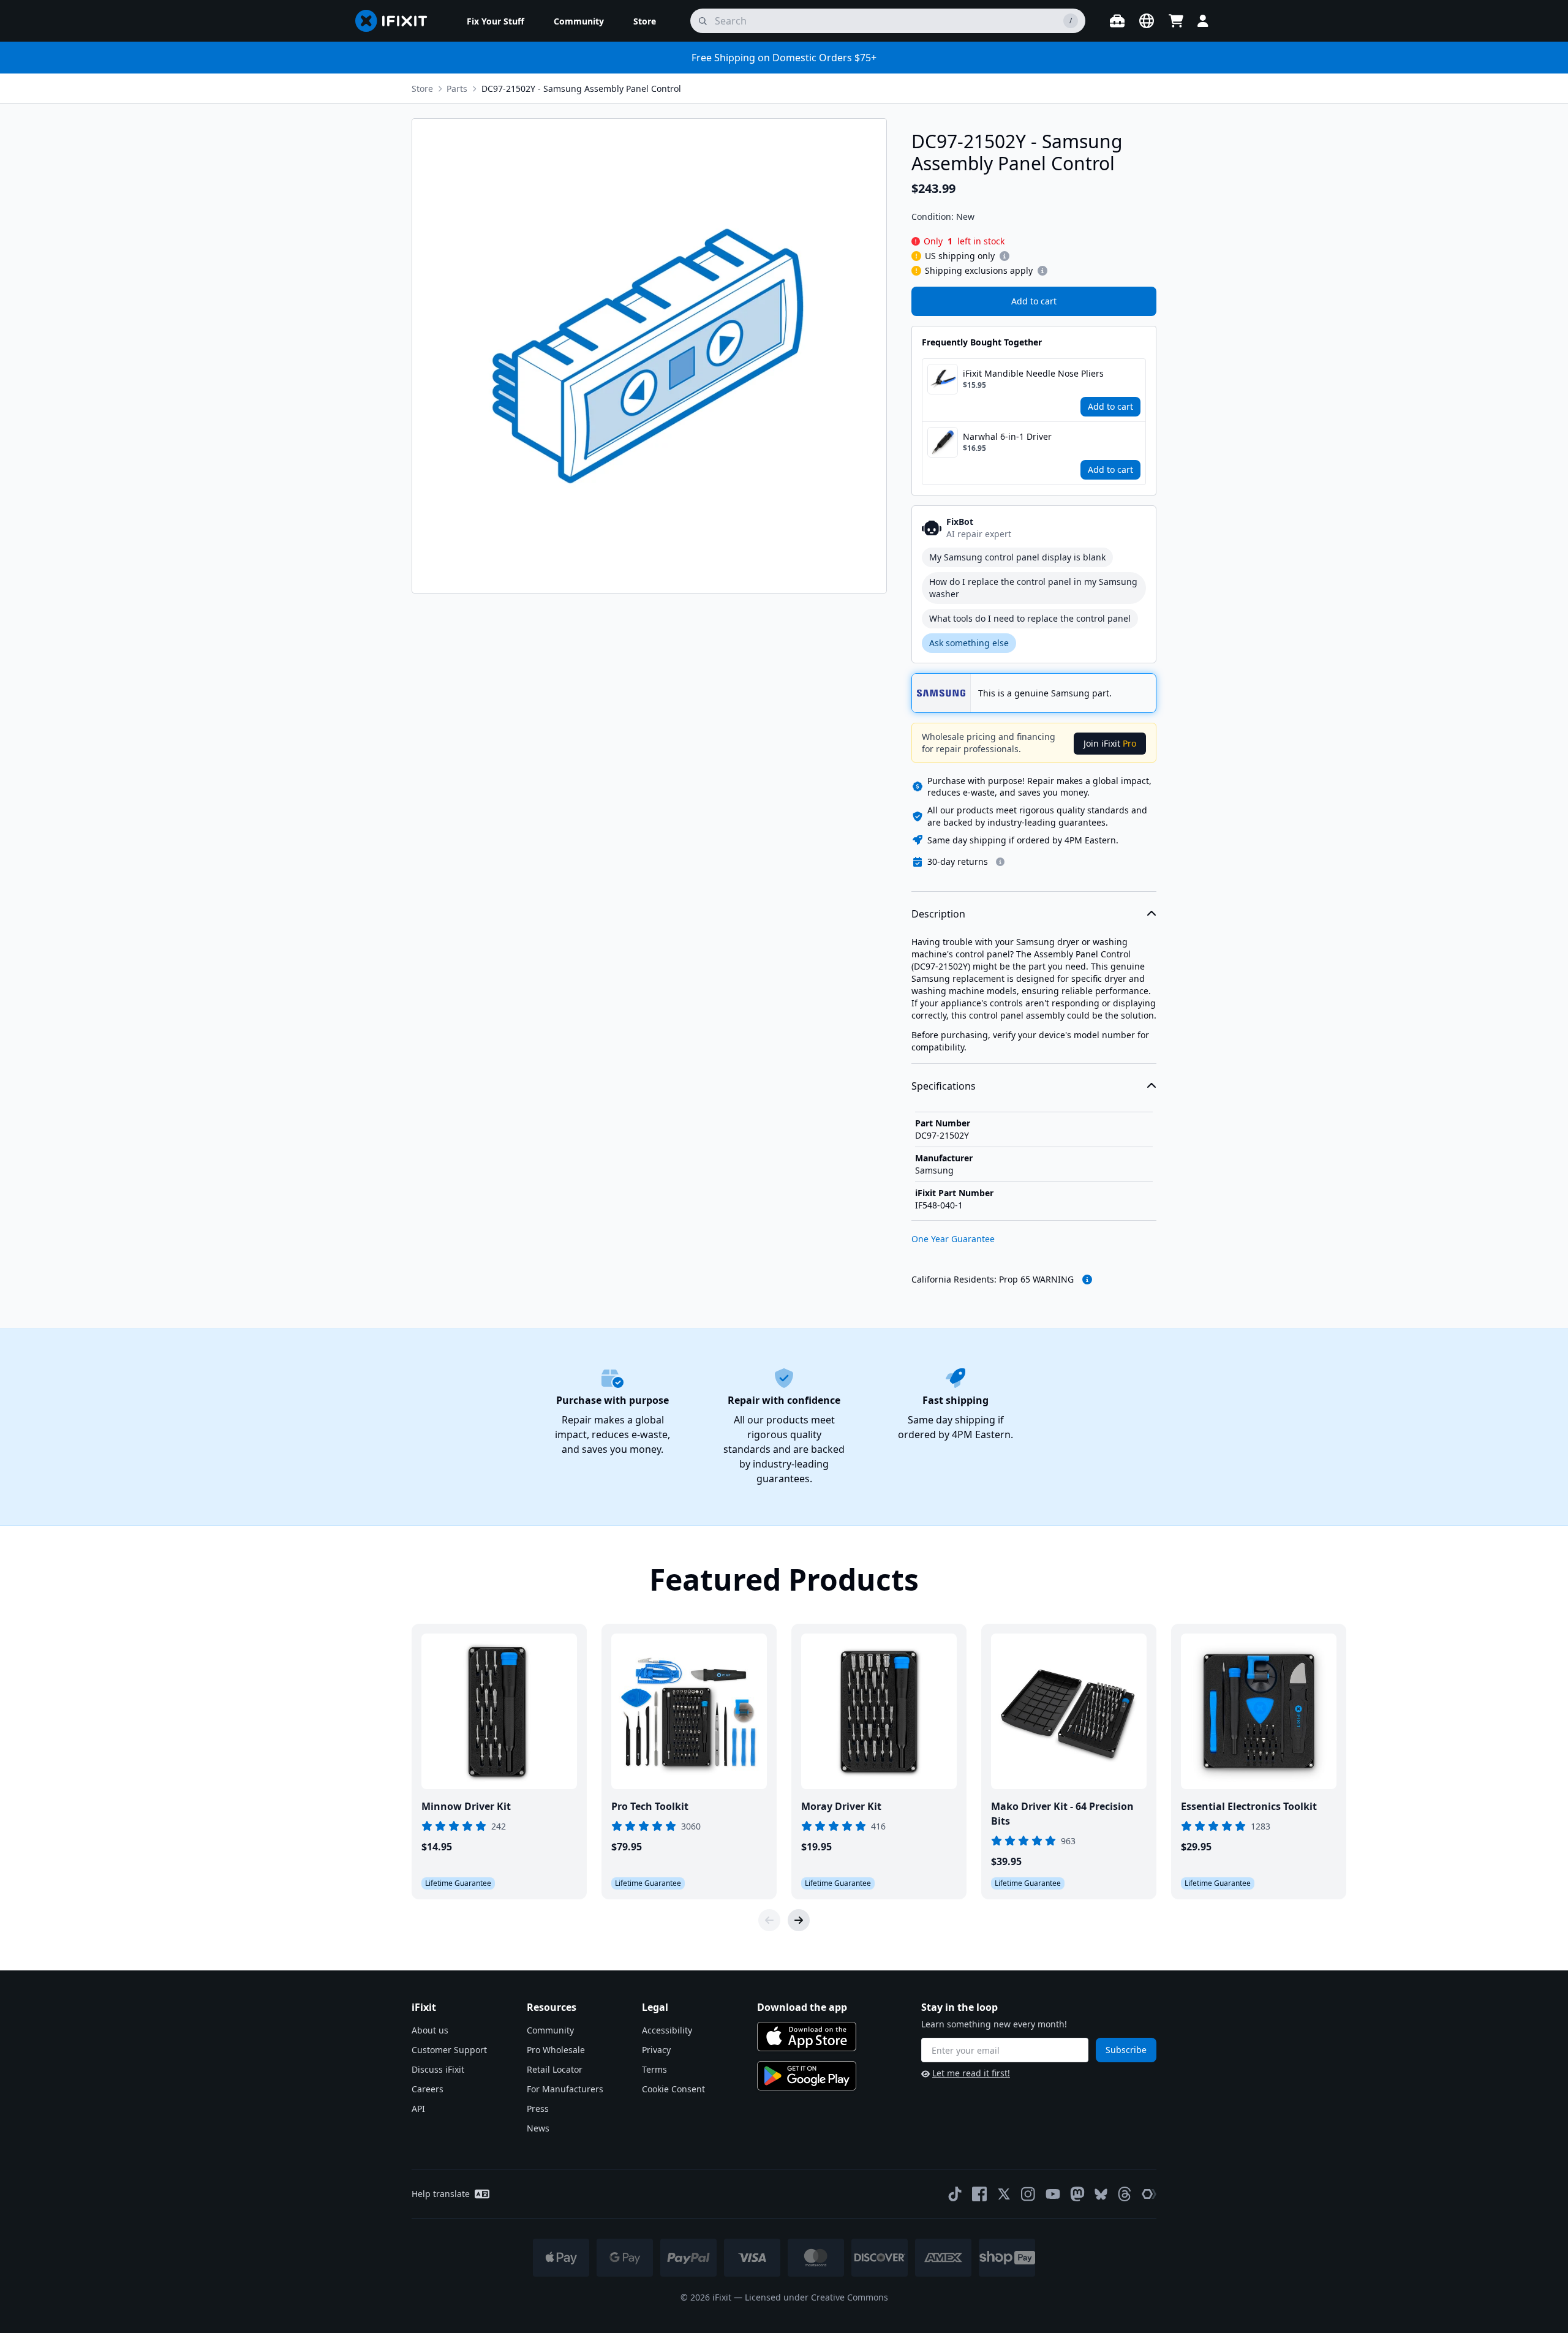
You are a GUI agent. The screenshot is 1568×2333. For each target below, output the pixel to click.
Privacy (656, 2050)
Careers (428, 2089)
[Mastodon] (1077, 2194)
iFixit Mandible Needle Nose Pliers (1033, 373)
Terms (654, 2069)
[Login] (1203, 21)
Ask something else (969, 643)
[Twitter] (1004, 2194)
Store (422, 89)
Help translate (441, 2194)
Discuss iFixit (438, 2069)
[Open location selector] (1147, 21)
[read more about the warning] (1087, 1280)
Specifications (944, 1086)
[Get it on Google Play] (807, 2076)
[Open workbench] (1117, 21)
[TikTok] (955, 2194)
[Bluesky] (1101, 2194)
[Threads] (1125, 2194)
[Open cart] (1176, 21)
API (418, 2109)
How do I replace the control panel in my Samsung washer (1033, 588)
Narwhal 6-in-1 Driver (1007, 436)
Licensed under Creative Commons (816, 2297)
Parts (457, 89)
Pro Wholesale (556, 2050)
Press (538, 2109)
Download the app (802, 2007)
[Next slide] (799, 1920)
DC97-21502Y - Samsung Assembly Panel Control (581, 89)
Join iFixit (1110, 743)
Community (550, 2030)
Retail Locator (555, 2069)
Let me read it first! (971, 2073)
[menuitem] (496, 21)
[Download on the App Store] (807, 2037)
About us (430, 2030)
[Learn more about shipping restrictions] (1005, 256)
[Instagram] (1028, 2194)
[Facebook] (979, 2194)
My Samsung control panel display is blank (1017, 557)
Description (938, 914)
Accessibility (667, 2030)
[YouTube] (1053, 2194)
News (538, 2128)
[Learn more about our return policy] (1000, 862)
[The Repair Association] (1149, 2194)
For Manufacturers (565, 2089)
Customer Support (449, 2050)
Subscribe (1126, 2050)
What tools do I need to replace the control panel (1030, 618)
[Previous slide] (769, 1920)
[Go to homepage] (396, 21)
